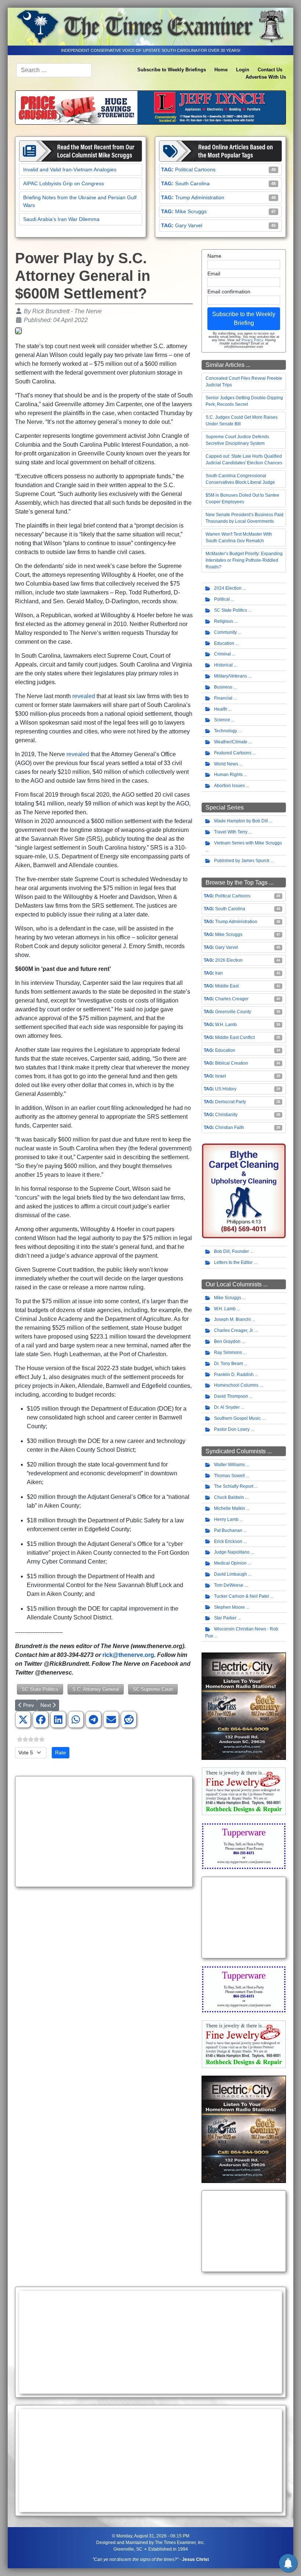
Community (225, 632)
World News (226, 764)
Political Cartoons (195, 169)
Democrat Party (231, 1102)
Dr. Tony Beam (229, 1364)
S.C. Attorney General (96, 1689)
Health (221, 709)
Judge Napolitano (232, 1552)
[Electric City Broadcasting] (244, 1706)
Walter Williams (229, 1465)
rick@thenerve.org (128, 1655)
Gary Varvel (189, 225)
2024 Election (228, 588)
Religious (224, 621)
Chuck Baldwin (229, 1497)
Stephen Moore (229, 1607)
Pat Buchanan (228, 1530)
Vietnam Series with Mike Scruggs (248, 843)
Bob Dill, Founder (231, 1251)
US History (226, 1089)
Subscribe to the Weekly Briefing (244, 319)
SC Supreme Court (153, 1689)
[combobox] (54, 70)
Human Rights (228, 775)
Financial (223, 698)
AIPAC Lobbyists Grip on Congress (64, 183)
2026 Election (229, 960)
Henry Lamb (226, 1519)
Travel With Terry (231, 832)
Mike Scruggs (191, 211)
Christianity (226, 1115)
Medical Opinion (230, 1563)
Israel (221, 1076)
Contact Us (270, 70)
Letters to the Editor (233, 1262)
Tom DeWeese (229, 1585)
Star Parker (225, 1618)
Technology (226, 731)
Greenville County (233, 1012)
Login (243, 70)
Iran (219, 973)
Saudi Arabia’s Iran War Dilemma (61, 219)
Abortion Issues (229, 786)
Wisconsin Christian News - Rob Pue (242, 1632)
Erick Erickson (228, 1541)
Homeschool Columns (236, 1385)
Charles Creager (232, 999)
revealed (84, 696)
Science (222, 720)
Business (223, 687)
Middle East (227, 986)
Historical (223, 665)
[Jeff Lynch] (150, 107)
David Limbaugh (231, 1574)
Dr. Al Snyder (227, 1407)
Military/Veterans (231, 676)
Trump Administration (200, 197)
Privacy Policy (252, 340)
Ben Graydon (227, 1341)
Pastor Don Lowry (232, 1429)
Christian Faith (230, 1128)
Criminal (222, 654)
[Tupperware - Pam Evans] (244, 1846)
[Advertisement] (104, 1832)
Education (224, 643)
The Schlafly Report (234, 1486)
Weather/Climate (231, 742)
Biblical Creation (232, 1063)
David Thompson (231, 1396)
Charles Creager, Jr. (234, 1330)
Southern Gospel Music (237, 1418)
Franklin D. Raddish (234, 1375)
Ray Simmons (228, 1353)
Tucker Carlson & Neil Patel (242, 1596)
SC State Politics (40, 1689)
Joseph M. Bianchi (232, 1319)
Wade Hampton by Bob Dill (241, 821)
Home (221, 70)
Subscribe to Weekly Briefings (172, 70)
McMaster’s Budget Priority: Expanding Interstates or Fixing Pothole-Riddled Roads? (244, 560)
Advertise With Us (266, 77)
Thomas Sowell (229, 1476)
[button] (23, 1720)
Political (222, 599)
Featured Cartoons (233, 753)
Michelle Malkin (230, 1508)
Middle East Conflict (235, 1037)
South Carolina (192, 183)
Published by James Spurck (242, 861)
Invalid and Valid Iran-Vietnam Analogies (70, 169)
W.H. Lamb (226, 1025)
